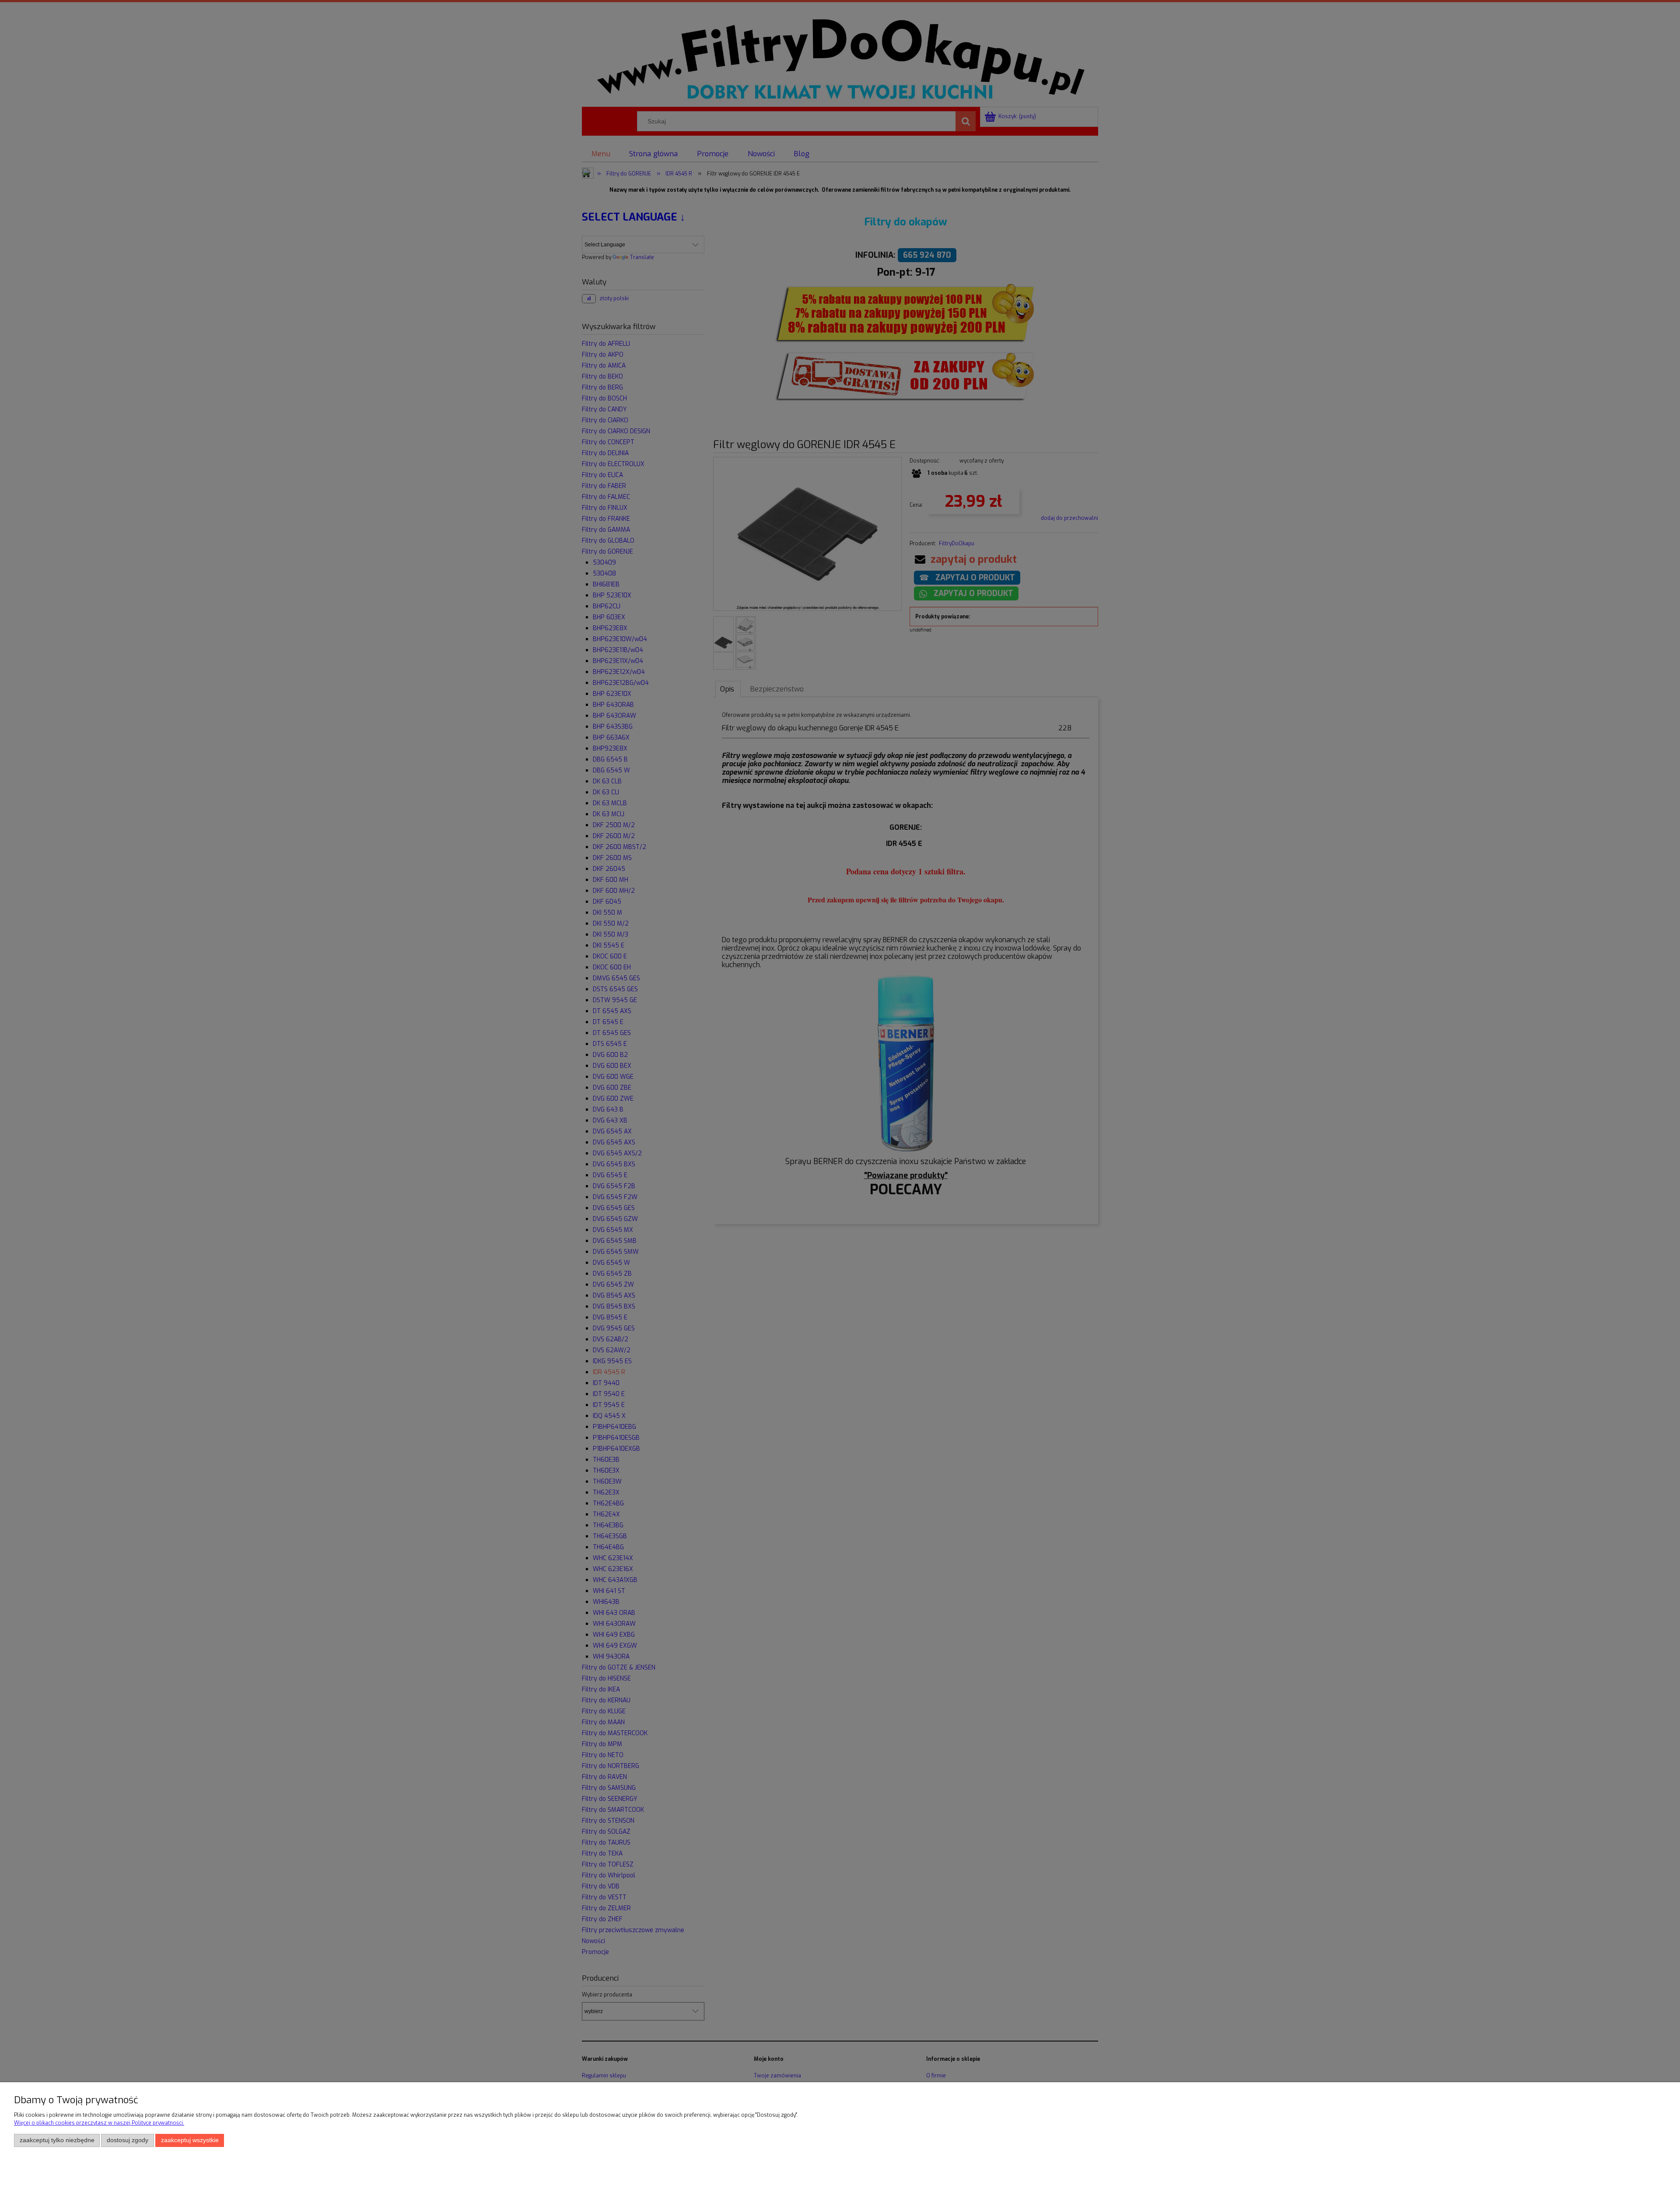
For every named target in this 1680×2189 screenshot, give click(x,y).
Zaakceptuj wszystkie (190, 2140)
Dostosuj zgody (128, 2140)
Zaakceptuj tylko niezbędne (57, 2140)
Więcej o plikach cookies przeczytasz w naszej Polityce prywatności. (99, 2123)
